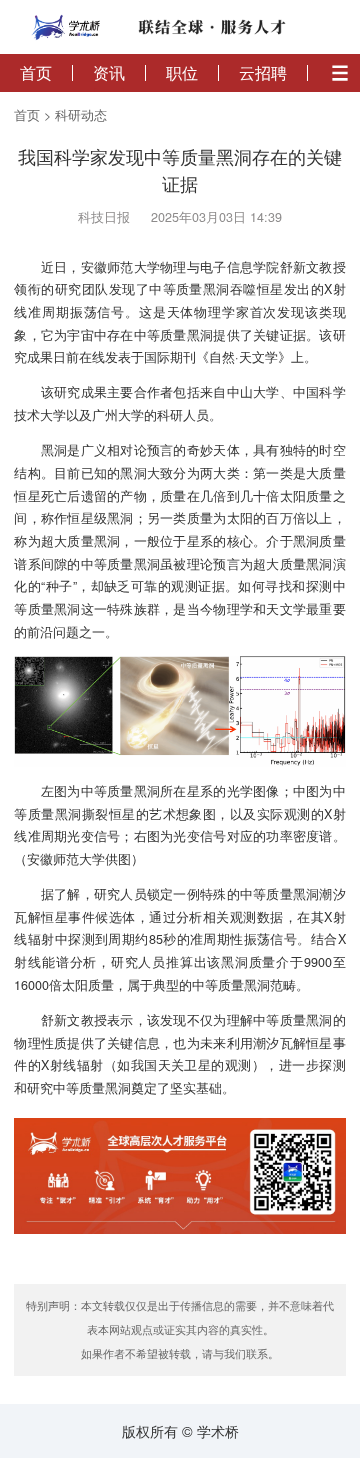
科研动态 (81, 115)
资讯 (109, 73)
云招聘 (263, 73)
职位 (182, 73)
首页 (36, 73)
